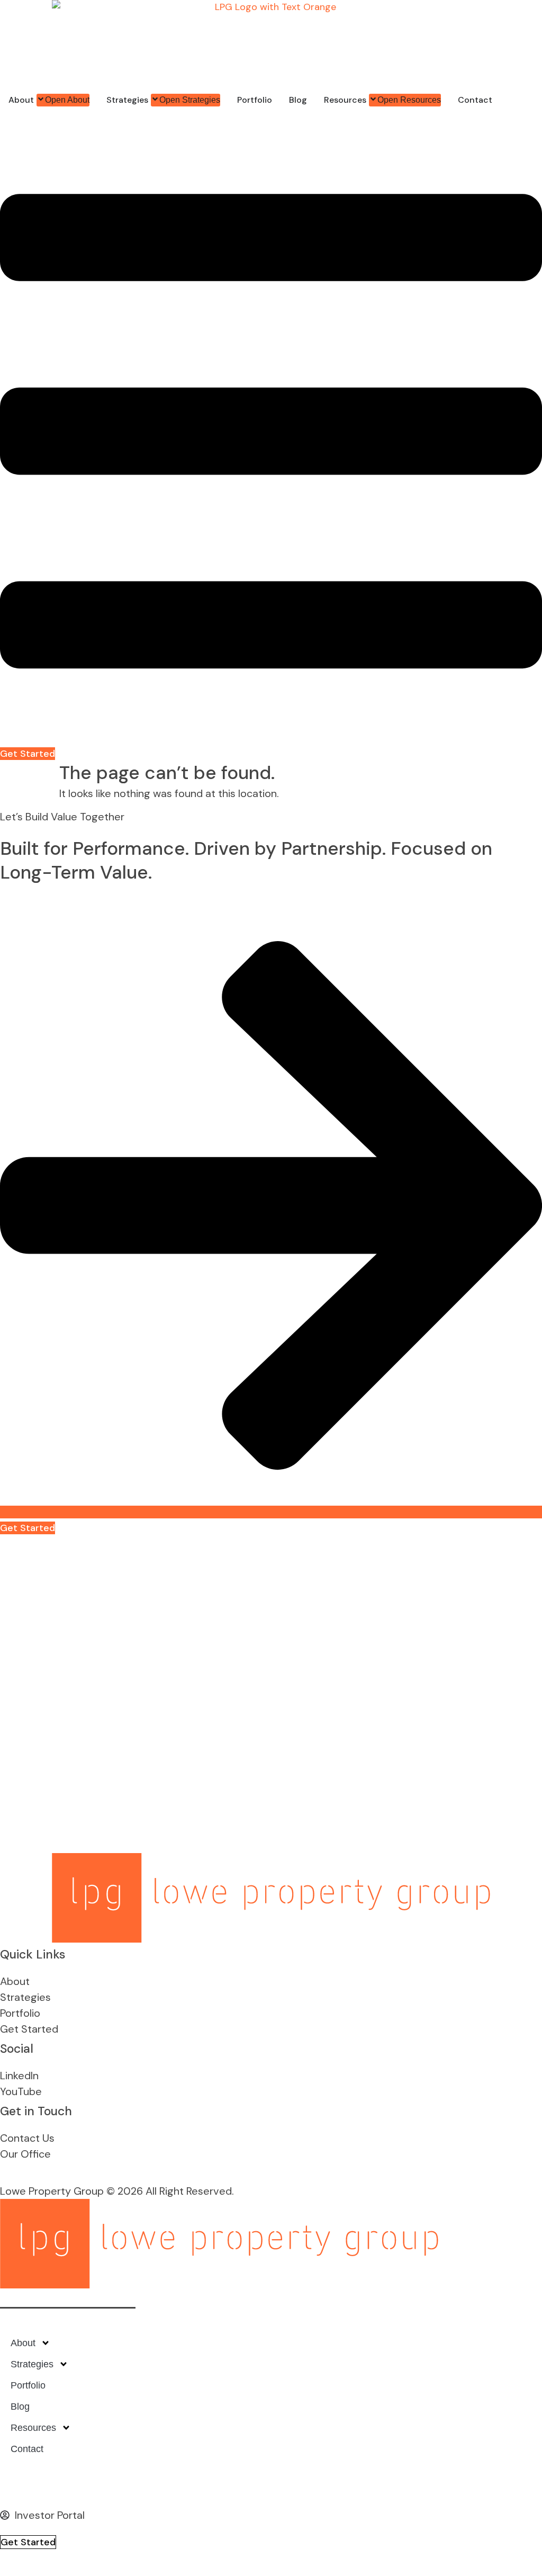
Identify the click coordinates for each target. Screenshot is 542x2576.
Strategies (32, 2364)
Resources (33, 2428)
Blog (20, 2407)
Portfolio (28, 2385)
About (23, 2343)
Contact (27, 2449)
